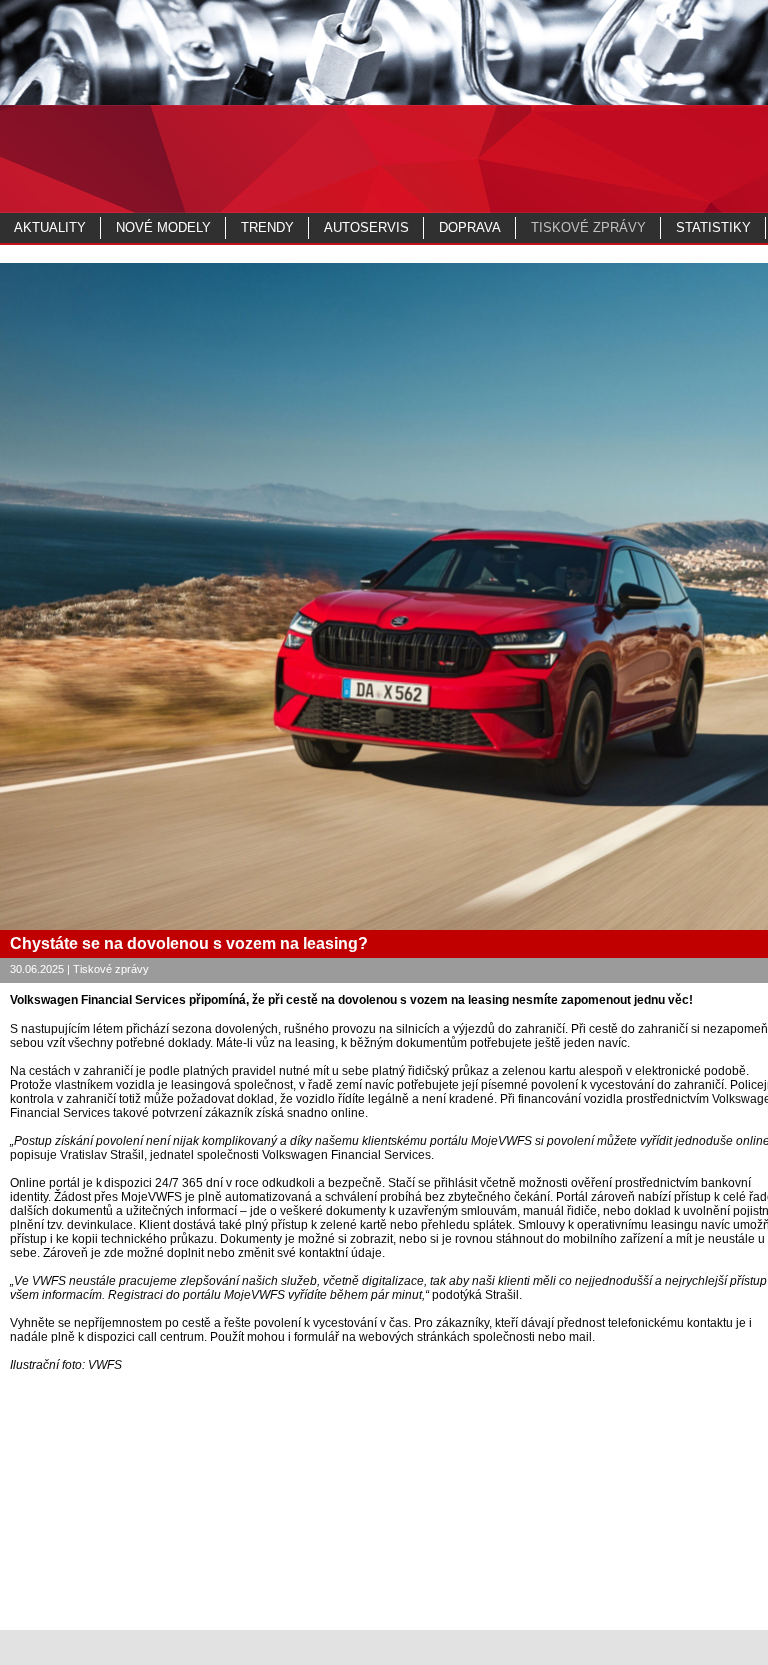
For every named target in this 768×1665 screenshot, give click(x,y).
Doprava (470, 227)
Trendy (267, 227)
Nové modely (163, 227)
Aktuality (50, 227)
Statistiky (713, 227)
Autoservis (366, 227)
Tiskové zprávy (588, 227)
